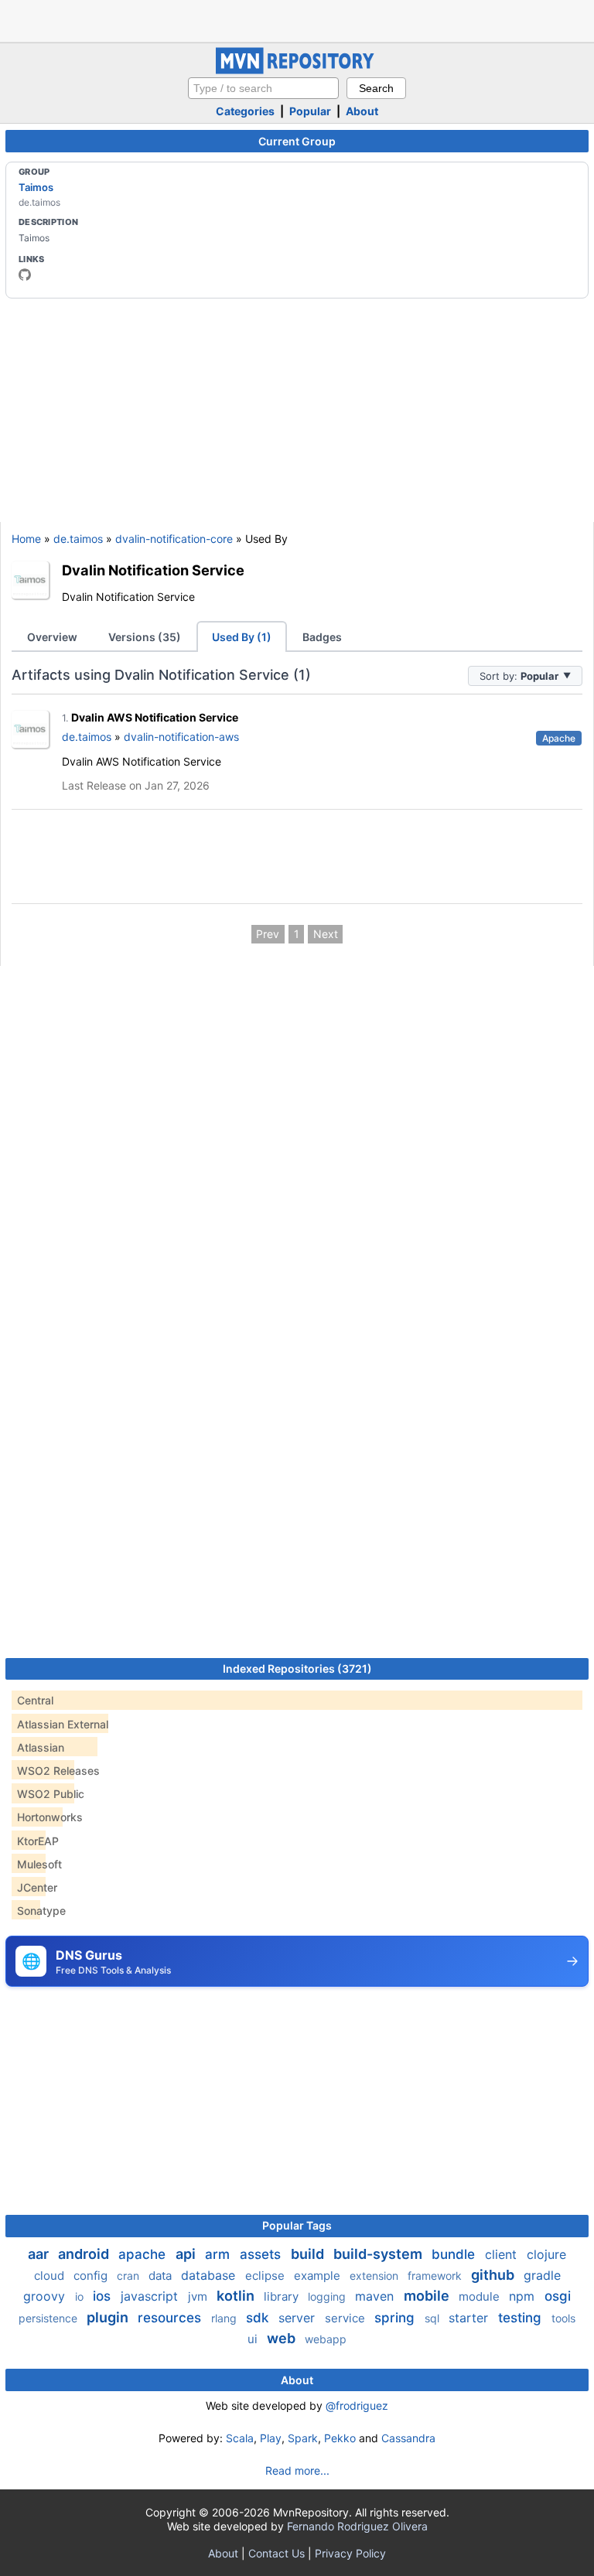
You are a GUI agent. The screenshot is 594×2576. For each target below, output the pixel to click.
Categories (245, 111)
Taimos (36, 187)
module (481, 2296)
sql (434, 2318)
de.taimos (78, 539)
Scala (240, 2438)
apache (144, 2254)
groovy (46, 2296)
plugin (109, 2317)
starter (470, 2318)
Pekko (340, 2438)
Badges (322, 637)
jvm (199, 2296)
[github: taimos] (25, 275)
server (299, 2318)
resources (171, 2318)
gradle (542, 2275)
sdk (259, 2318)
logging (328, 2296)
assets (262, 2254)
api (187, 2254)
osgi (558, 2296)
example (319, 2276)
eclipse (266, 2276)
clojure (546, 2254)
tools (563, 2318)
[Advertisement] (297, 19)
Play (271, 2438)
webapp (326, 2339)
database (210, 2275)
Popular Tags (297, 2225)
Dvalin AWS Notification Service (155, 717)
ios (104, 2296)
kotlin (237, 2296)
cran (130, 2276)
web (283, 2338)
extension (376, 2276)
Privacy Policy (350, 2553)
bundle (455, 2254)
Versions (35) (145, 637)
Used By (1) (242, 637)
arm (219, 2254)
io (81, 2296)
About (362, 111)
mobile (428, 2296)
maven (376, 2296)
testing (522, 2318)
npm (524, 2296)
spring (396, 2318)
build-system (379, 2254)
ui (254, 2339)
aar (40, 2254)
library (283, 2296)
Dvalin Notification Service (153, 570)
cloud (51, 2276)
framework (436, 2276)
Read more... (297, 2470)
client (503, 2254)
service (346, 2318)
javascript (151, 2296)
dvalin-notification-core (174, 539)
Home (26, 539)
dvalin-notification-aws (181, 737)
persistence (49, 2318)
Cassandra (408, 2438)
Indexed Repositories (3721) (297, 1668)
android (85, 2254)
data (162, 2276)
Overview (52, 637)
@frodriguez (357, 2405)
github (494, 2275)
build (309, 2254)
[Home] (297, 70)
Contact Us (277, 2553)
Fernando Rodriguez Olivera (357, 2526)
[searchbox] (263, 88)
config (92, 2276)
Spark (303, 2438)
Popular (310, 111)
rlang (225, 2318)
